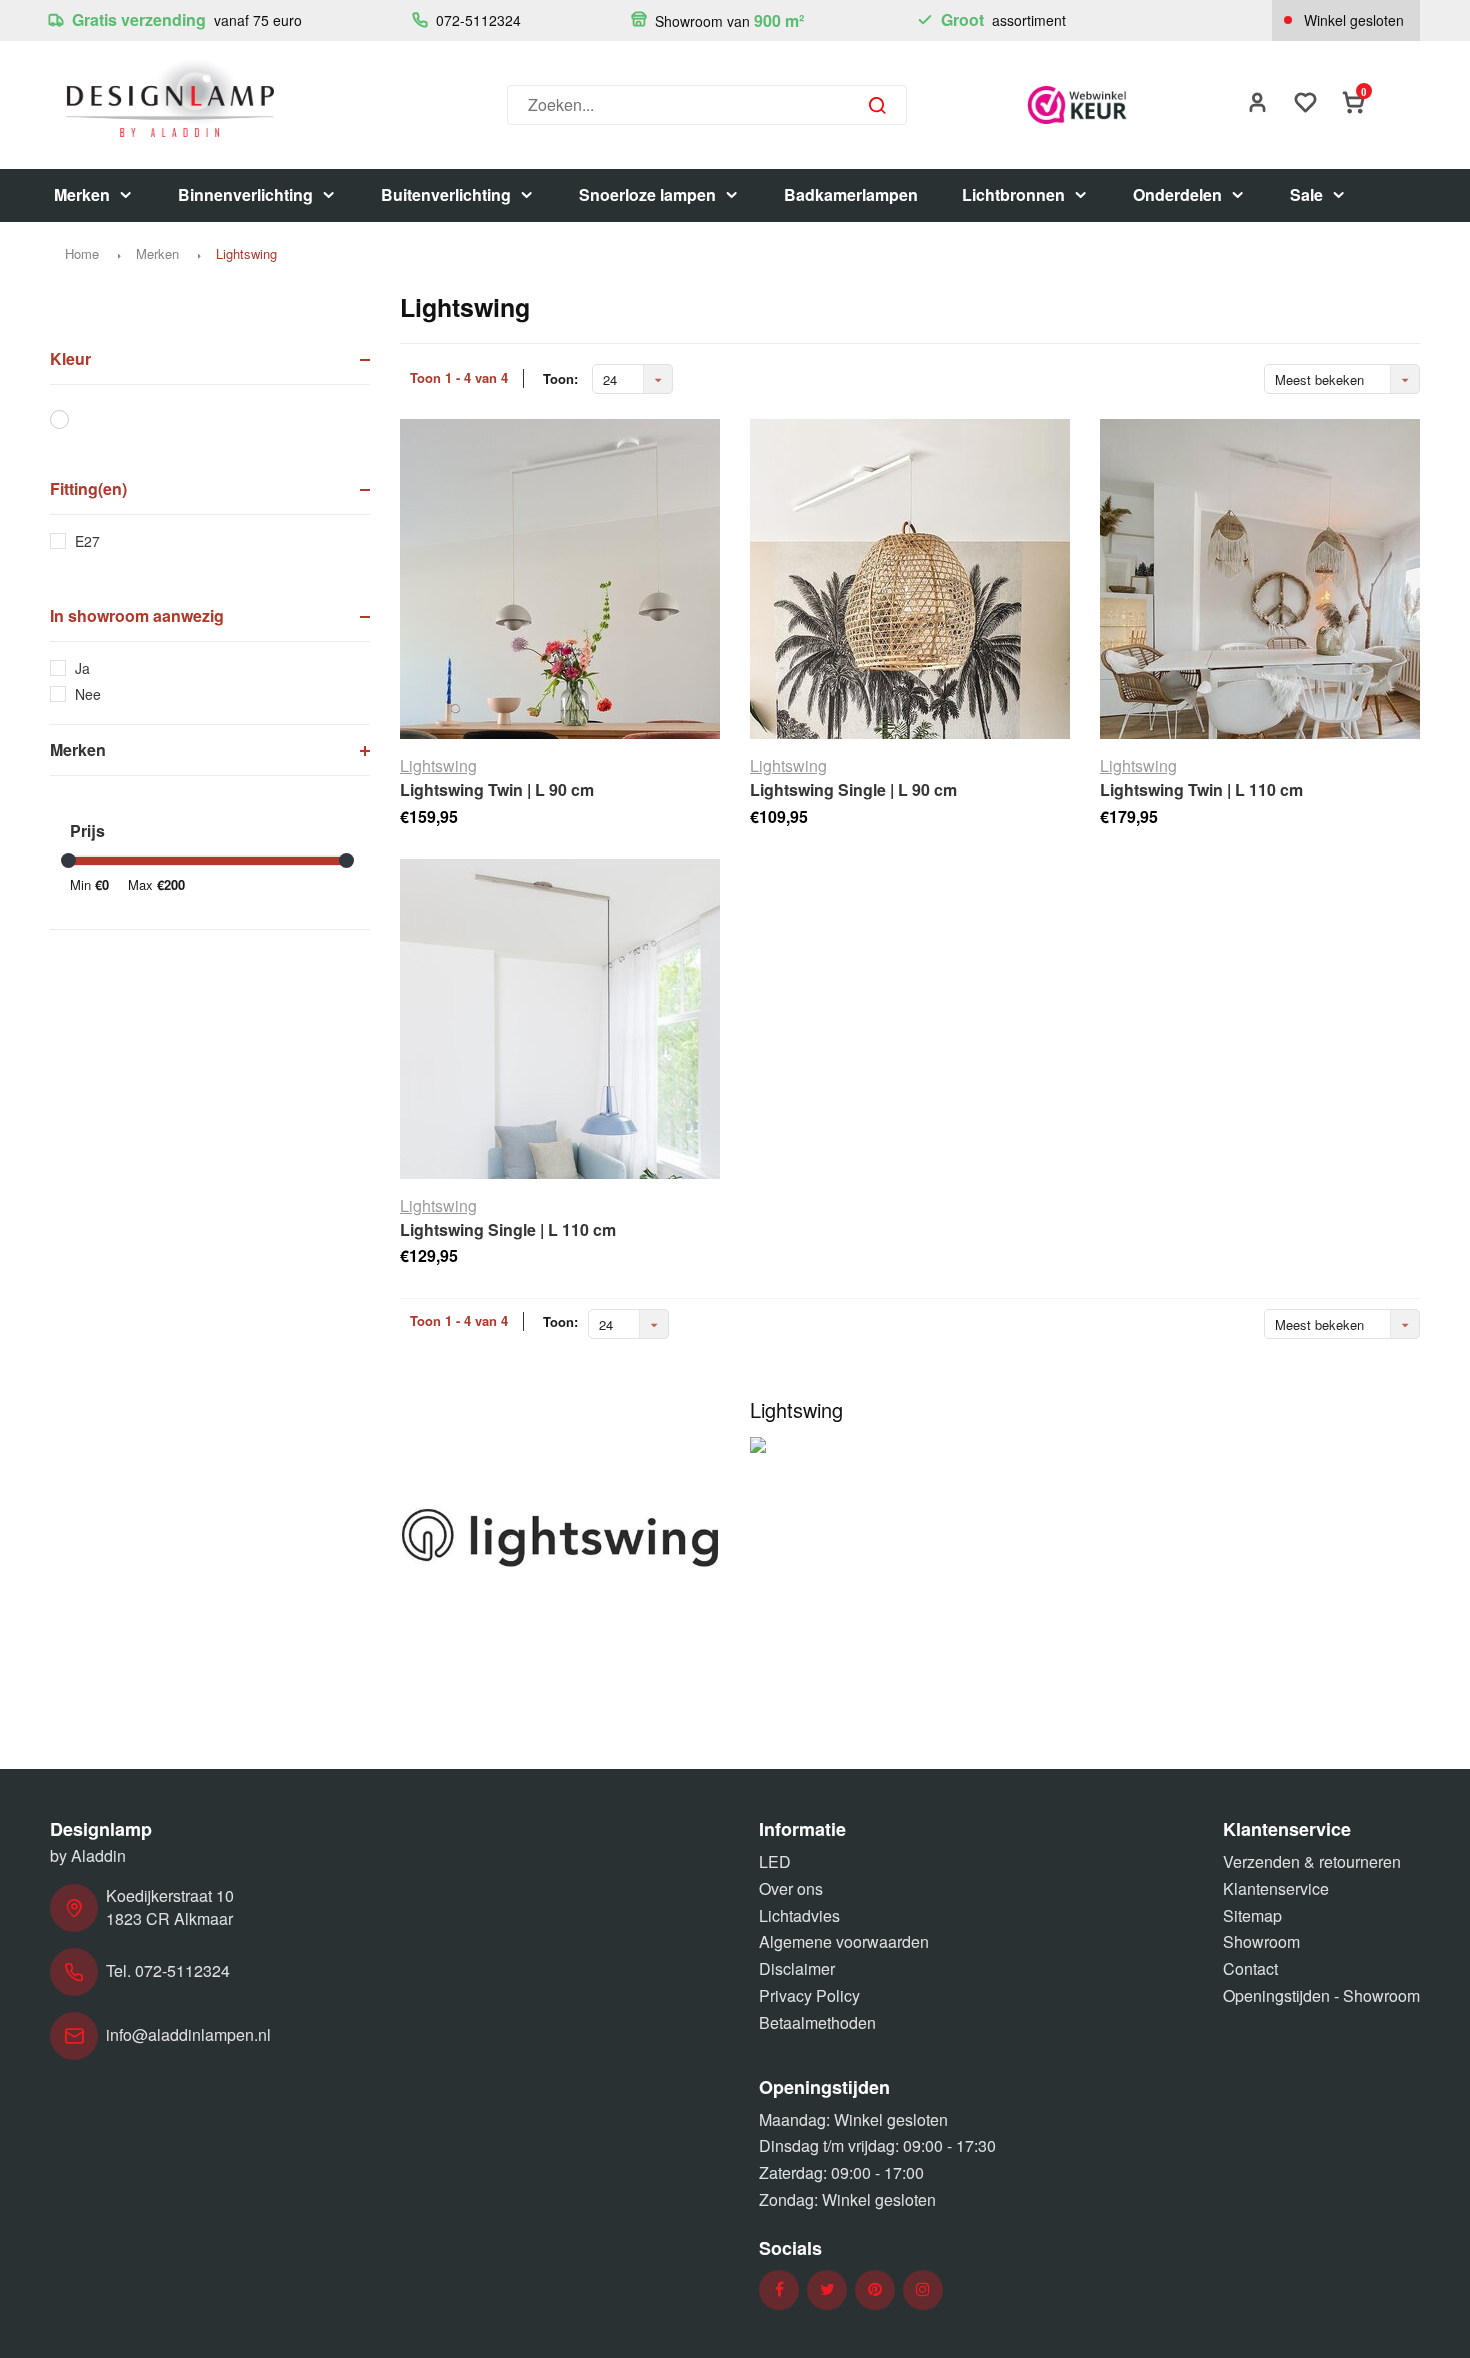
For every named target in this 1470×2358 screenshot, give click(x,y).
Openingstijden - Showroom (1321, 1995)
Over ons (791, 1888)
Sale (1306, 194)
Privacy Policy (809, 1995)
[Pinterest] (875, 2289)
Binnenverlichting (245, 194)
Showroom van (727, 20)
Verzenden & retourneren (1312, 1861)
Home (82, 254)
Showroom (1261, 1941)
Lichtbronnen (1013, 194)
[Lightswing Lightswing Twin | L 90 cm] (560, 579)
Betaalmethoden (817, 2022)
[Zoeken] (877, 105)
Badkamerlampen (851, 194)
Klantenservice (1276, 1888)
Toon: (560, 379)
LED (775, 1861)
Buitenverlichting (446, 194)
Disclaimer (797, 1968)
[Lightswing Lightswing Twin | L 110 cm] (1260, 579)
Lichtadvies (799, 1915)
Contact (1250, 1968)
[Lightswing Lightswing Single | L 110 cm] (560, 1019)
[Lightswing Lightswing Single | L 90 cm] (910, 579)
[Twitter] (827, 2289)
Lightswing (246, 254)
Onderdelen (1177, 194)
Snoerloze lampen (647, 194)
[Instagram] (923, 2289)
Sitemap (1252, 1915)
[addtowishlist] (1306, 104)
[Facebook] (779, 2289)
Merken (82, 194)
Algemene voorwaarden (844, 1941)
